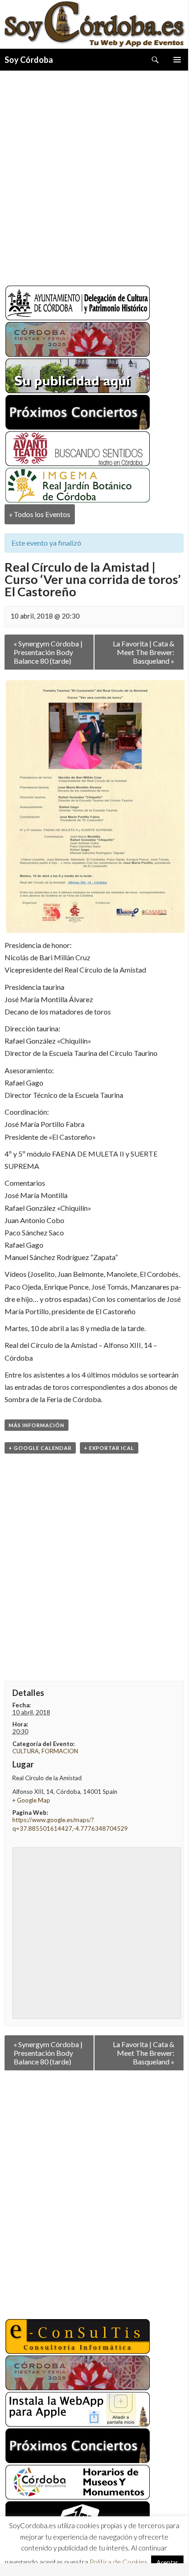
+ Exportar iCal (109, 1448)
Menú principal (177, 60)
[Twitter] (29, 2555)
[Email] (95, 2555)
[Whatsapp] (46, 2555)
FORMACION (60, 1751)
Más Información (37, 1425)
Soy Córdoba (29, 60)
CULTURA (26, 1751)
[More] (111, 2555)
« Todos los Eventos (40, 514)
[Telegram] (62, 2555)
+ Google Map (31, 1800)
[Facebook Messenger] (79, 2555)
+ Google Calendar (40, 1448)
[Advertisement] (94, 174)
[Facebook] (13, 2555)
